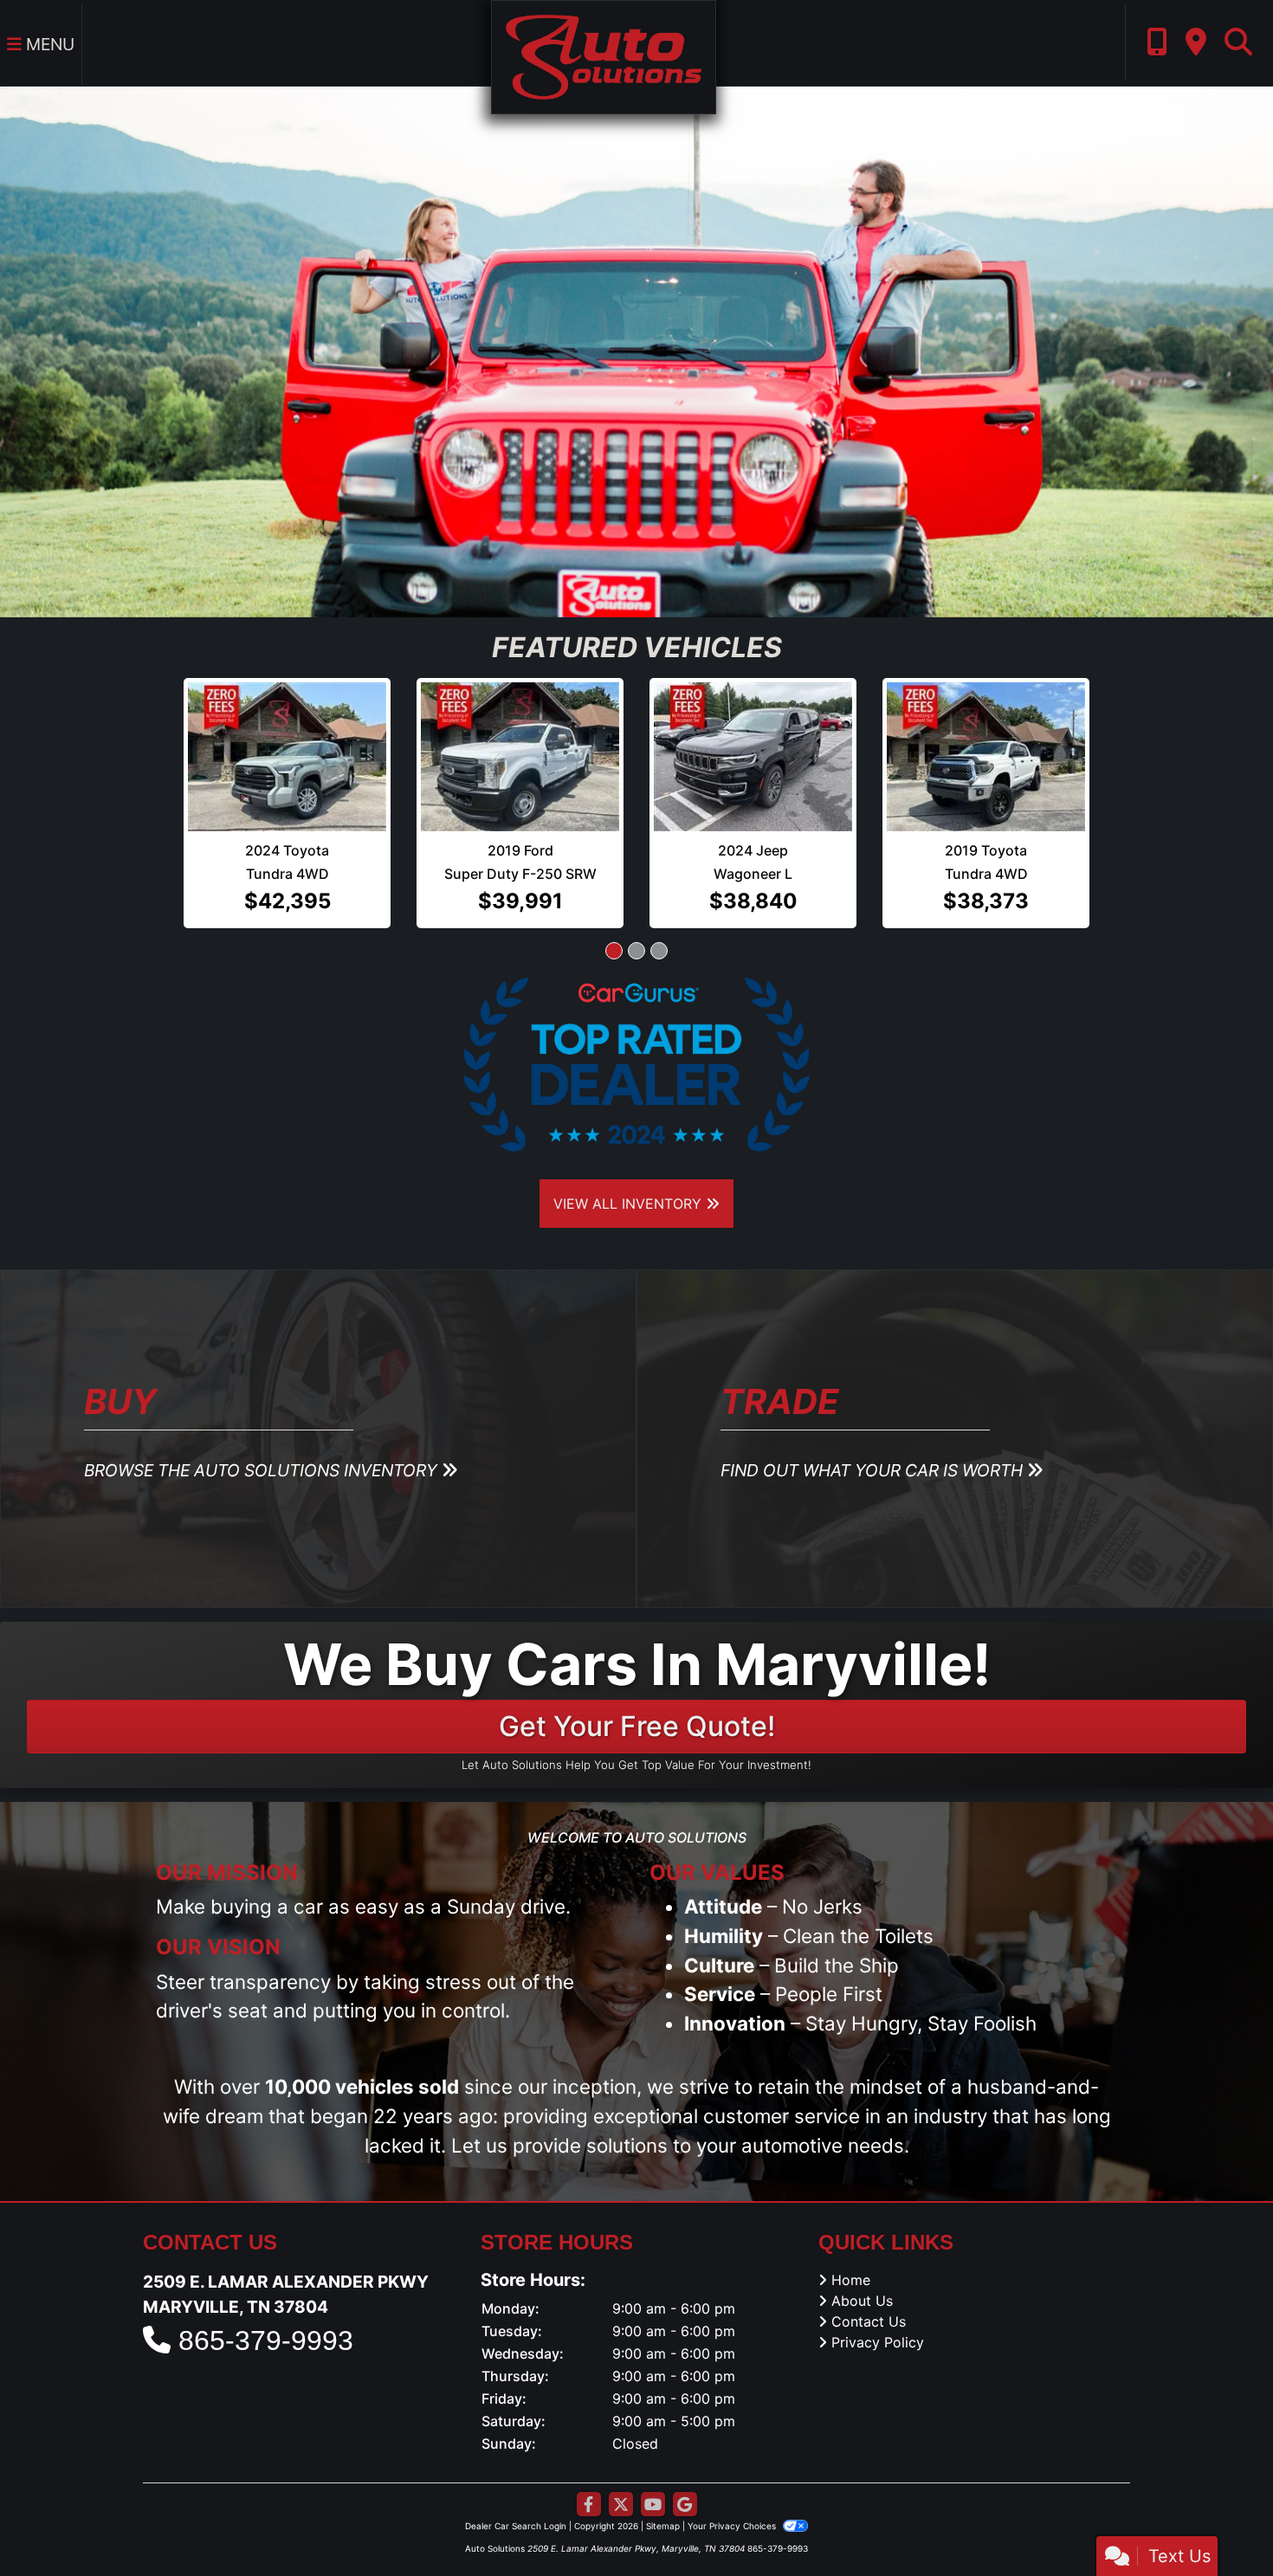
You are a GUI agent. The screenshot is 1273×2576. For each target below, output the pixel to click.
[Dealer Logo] (603, 55)
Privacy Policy (878, 2314)
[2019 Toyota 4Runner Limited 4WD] (753, 722)
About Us (862, 2272)
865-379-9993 (266, 2312)
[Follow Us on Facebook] (589, 2476)
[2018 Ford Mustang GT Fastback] (520, 722)
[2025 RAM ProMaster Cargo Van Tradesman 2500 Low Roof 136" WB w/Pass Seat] (986, 742)
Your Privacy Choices (733, 2497)
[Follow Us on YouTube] (653, 2476)
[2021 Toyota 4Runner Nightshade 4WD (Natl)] (288, 722)
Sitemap (663, 2497)
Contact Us (869, 2293)
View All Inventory (630, 1175)
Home (851, 2251)
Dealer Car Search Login (516, 2497)
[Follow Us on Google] (685, 2476)
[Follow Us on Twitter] (621, 2476)
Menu (48, 44)
